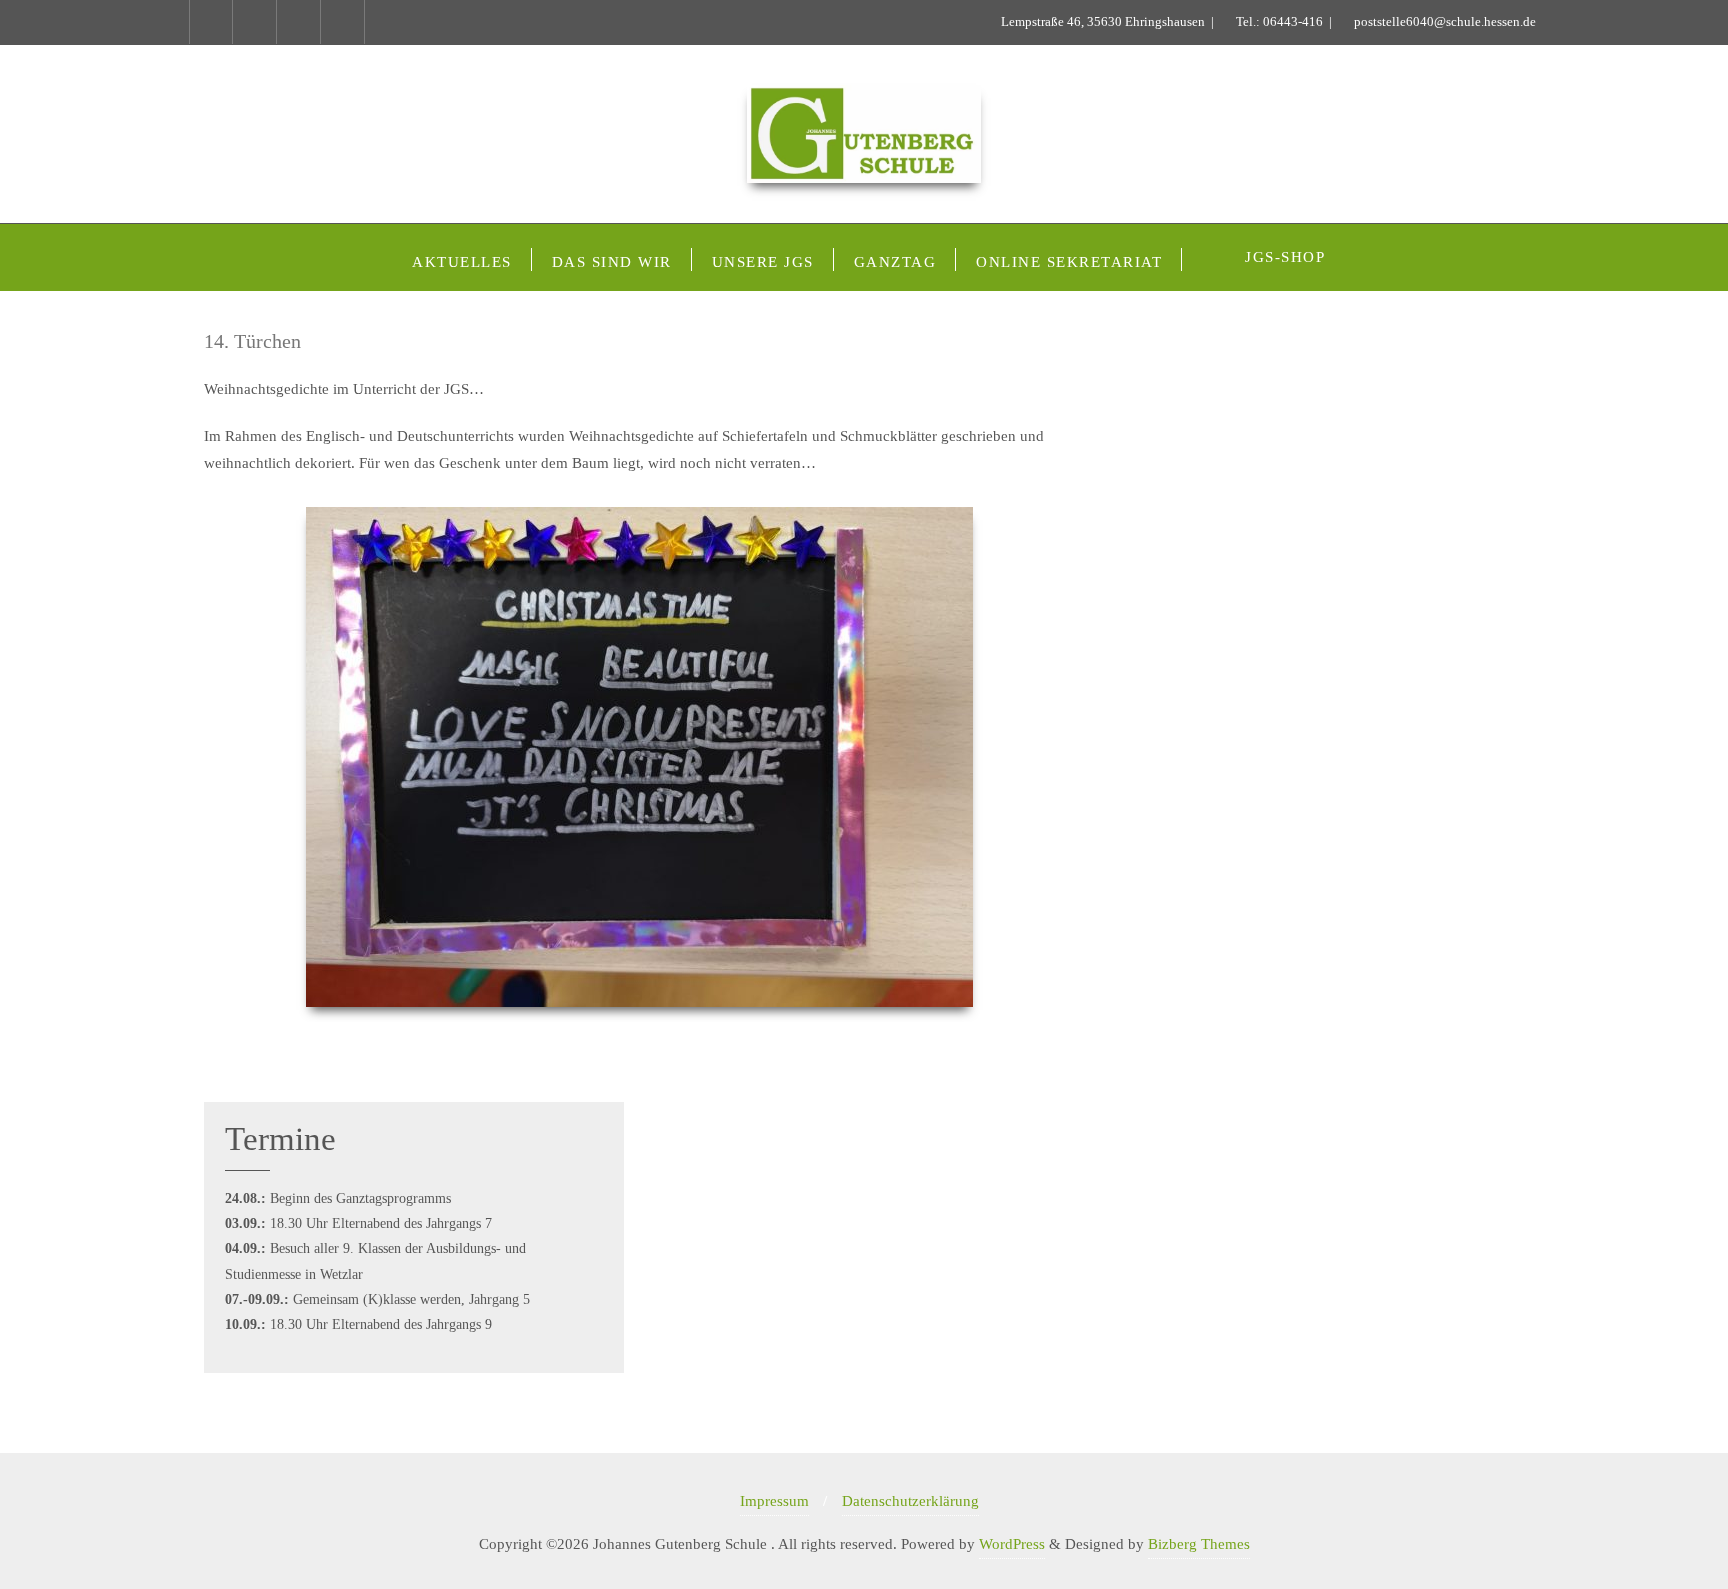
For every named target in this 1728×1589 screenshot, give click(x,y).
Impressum (774, 1501)
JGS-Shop (1285, 257)
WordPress (1012, 1544)
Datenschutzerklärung (910, 1501)
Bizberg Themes (1199, 1544)
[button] (213, 784)
